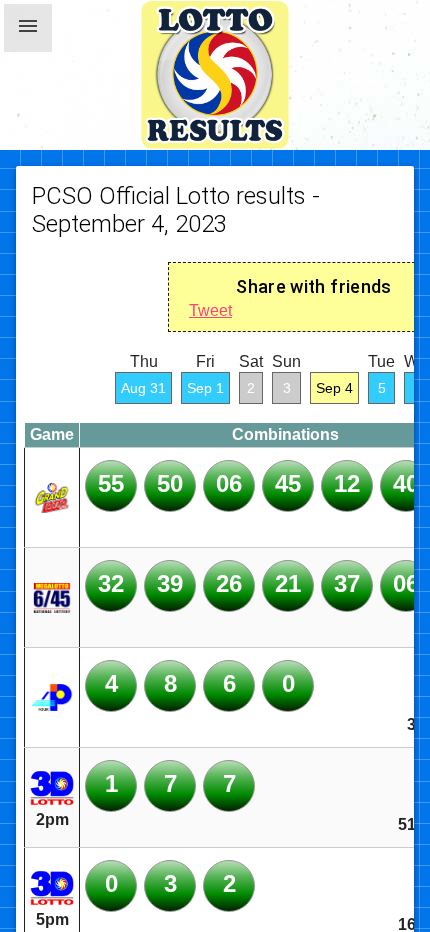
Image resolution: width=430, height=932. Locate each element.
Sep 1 (205, 388)
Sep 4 (334, 388)
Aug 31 (143, 388)
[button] (28, 28)
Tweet (210, 310)
